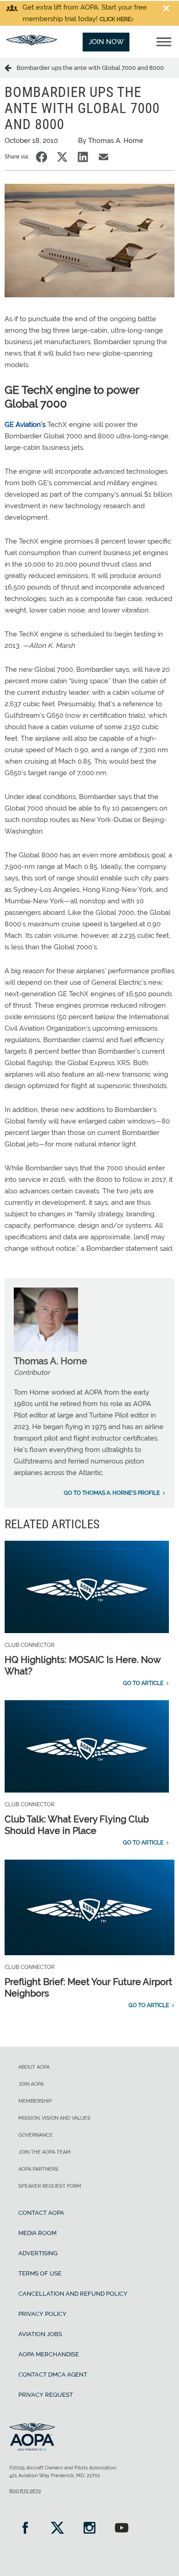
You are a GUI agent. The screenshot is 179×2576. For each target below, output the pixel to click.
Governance (36, 2135)
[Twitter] (57, 2529)
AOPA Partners (38, 2169)
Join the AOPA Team (45, 2152)
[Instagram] (89, 2529)
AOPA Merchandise (49, 2354)
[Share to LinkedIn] (83, 157)
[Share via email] (103, 157)
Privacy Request (46, 2395)
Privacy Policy (42, 2314)
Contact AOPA (41, 2213)
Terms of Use (40, 2273)
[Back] (11, 68)
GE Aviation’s (25, 425)
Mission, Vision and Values (54, 2118)
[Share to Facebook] (42, 157)
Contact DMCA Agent (53, 2375)
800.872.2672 (25, 2491)
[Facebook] (25, 2529)
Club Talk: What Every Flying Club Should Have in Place (77, 1825)
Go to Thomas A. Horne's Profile (112, 1493)
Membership (35, 2101)
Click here (115, 19)
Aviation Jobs (40, 2334)
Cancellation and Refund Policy (73, 2294)
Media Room (37, 2233)
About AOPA (34, 2067)
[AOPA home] (32, 43)
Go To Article (143, 1683)
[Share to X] (62, 157)
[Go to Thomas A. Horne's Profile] (46, 1350)
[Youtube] (122, 2529)
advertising (38, 2253)
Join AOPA (31, 2084)
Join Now (106, 42)
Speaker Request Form (50, 2186)
